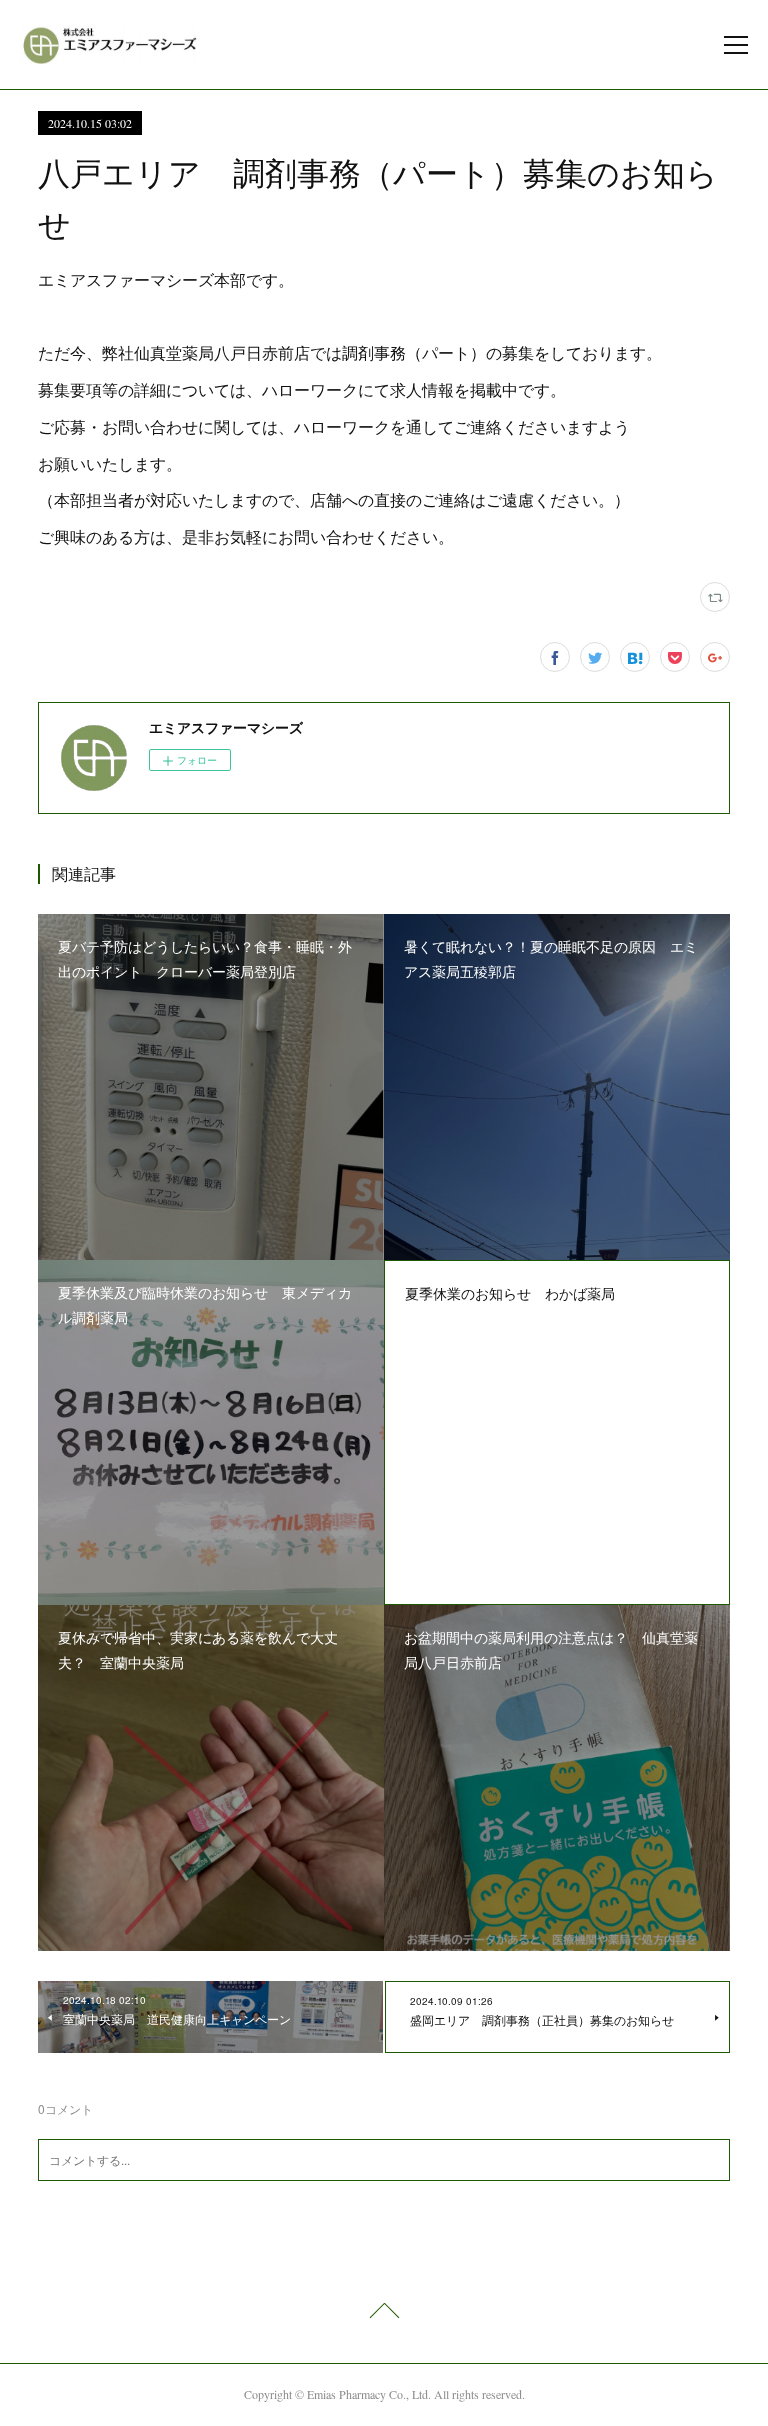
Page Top (384, 2314)
